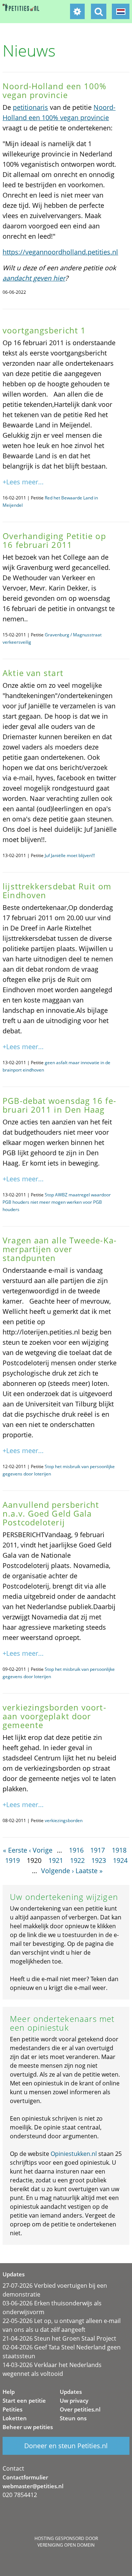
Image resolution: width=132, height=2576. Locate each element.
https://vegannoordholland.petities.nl (60, 252)
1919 (12, 1860)
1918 (119, 1850)
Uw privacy (74, 2400)
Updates (71, 2392)
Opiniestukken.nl (74, 2154)
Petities (12, 2409)
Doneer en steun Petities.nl (66, 2446)
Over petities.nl (80, 2409)
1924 (120, 1860)
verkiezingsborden (64, 1820)
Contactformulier (25, 2477)
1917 (98, 1850)
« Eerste (15, 1850)
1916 (76, 1850)
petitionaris (30, 107)
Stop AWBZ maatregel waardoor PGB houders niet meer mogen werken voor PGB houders (57, 1202)
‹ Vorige (41, 1850)
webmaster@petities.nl (33, 2486)
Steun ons (73, 2418)
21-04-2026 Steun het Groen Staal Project (59, 2338)
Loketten (15, 2418)
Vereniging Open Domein (66, 2545)
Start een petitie (24, 2400)
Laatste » (89, 1871)
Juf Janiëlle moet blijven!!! (70, 855)
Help (9, 2392)
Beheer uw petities (28, 2427)
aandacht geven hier (34, 278)
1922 (77, 1860)
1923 (99, 1860)
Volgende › (57, 1871)
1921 (56, 1860)
